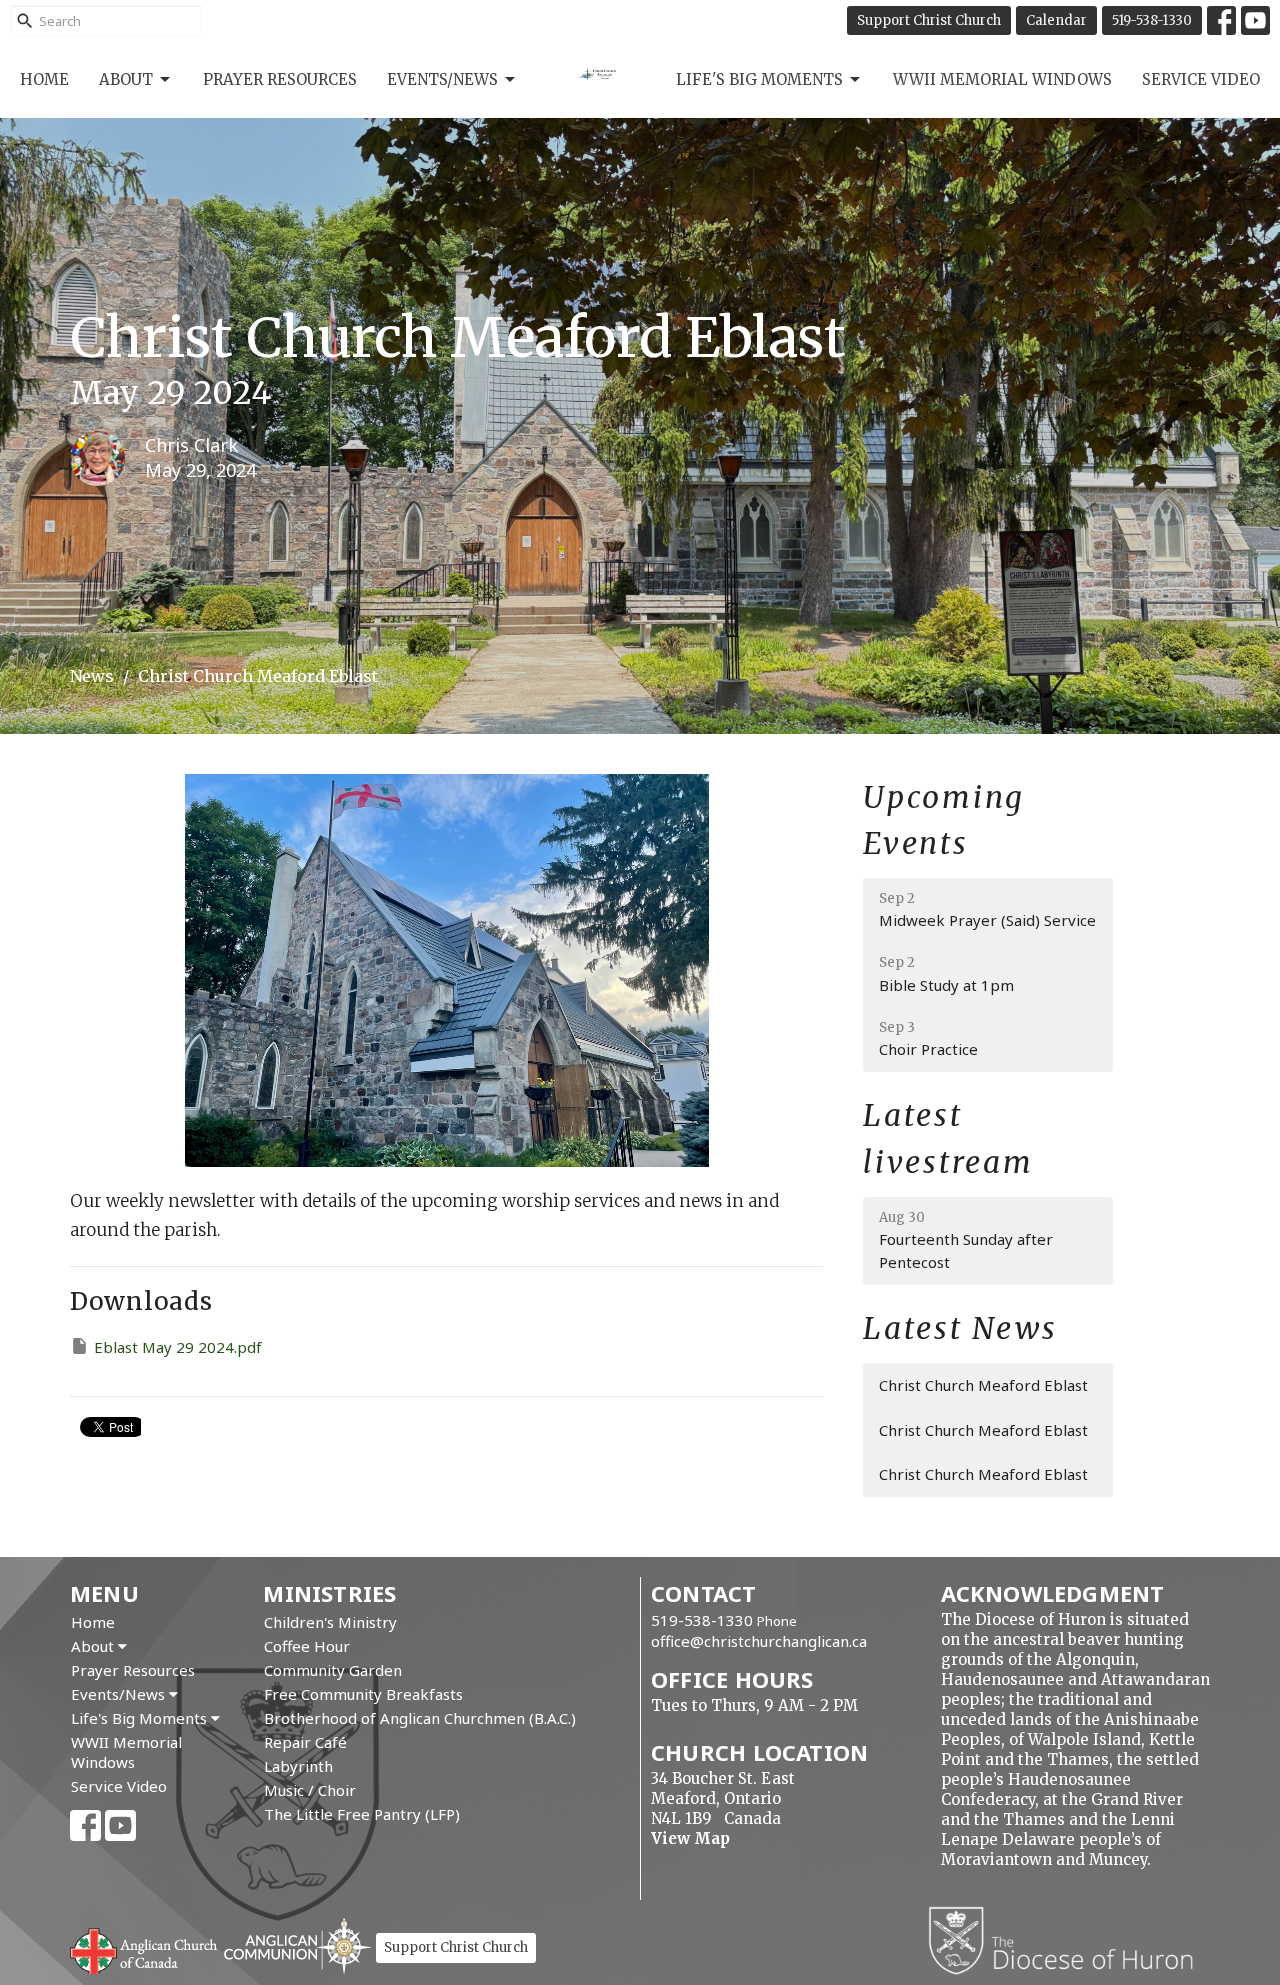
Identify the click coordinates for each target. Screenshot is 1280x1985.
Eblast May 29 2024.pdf (178, 1347)
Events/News (442, 79)
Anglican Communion (297, 1945)
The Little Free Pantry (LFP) (362, 1814)
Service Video (1201, 79)
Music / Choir (310, 1790)
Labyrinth (298, 1766)
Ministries (329, 1593)
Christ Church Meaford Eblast (983, 1385)
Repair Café (305, 1742)
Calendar (1056, 20)
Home (44, 79)
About (126, 79)
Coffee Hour (307, 1646)
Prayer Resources (280, 79)
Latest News (960, 1328)
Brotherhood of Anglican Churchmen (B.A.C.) (420, 1718)
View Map (690, 1838)
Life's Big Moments (759, 79)
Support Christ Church (929, 20)
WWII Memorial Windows (1002, 79)
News (92, 676)
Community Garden (333, 1670)
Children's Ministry (330, 1622)
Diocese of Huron (1068, 1940)
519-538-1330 (1152, 20)
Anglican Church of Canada (144, 1949)
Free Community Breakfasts (363, 1694)
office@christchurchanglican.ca (759, 1641)
